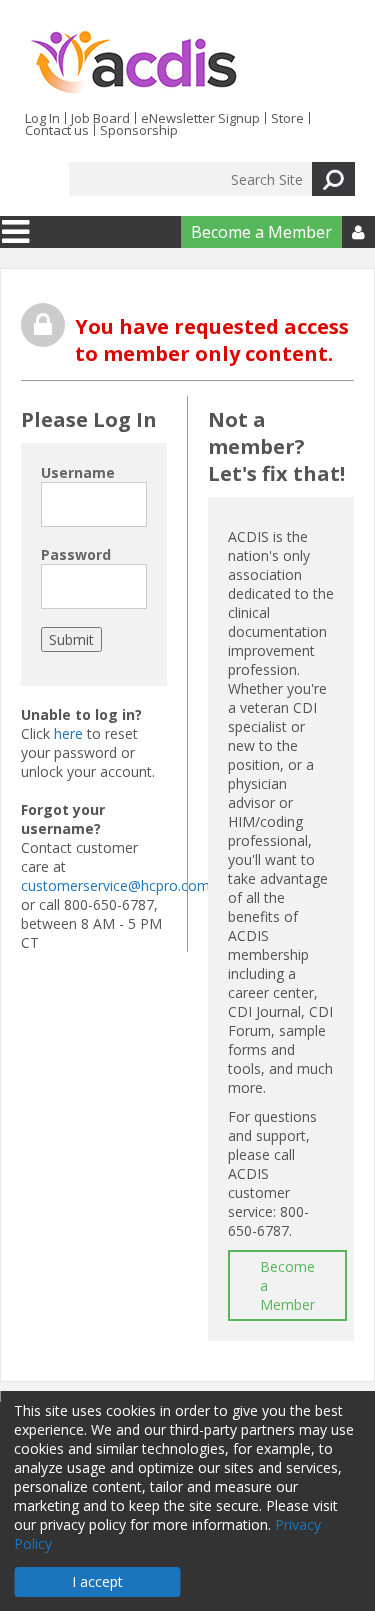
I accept (97, 1581)
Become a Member (261, 232)
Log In (42, 118)
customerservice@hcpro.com (115, 885)
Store (287, 118)
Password (76, 554)
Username (78, 472)
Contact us (57, 130)
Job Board (100, 118)
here (68, 733)
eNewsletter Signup (200, 118)
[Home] (133, 63)
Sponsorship (139, 130)
